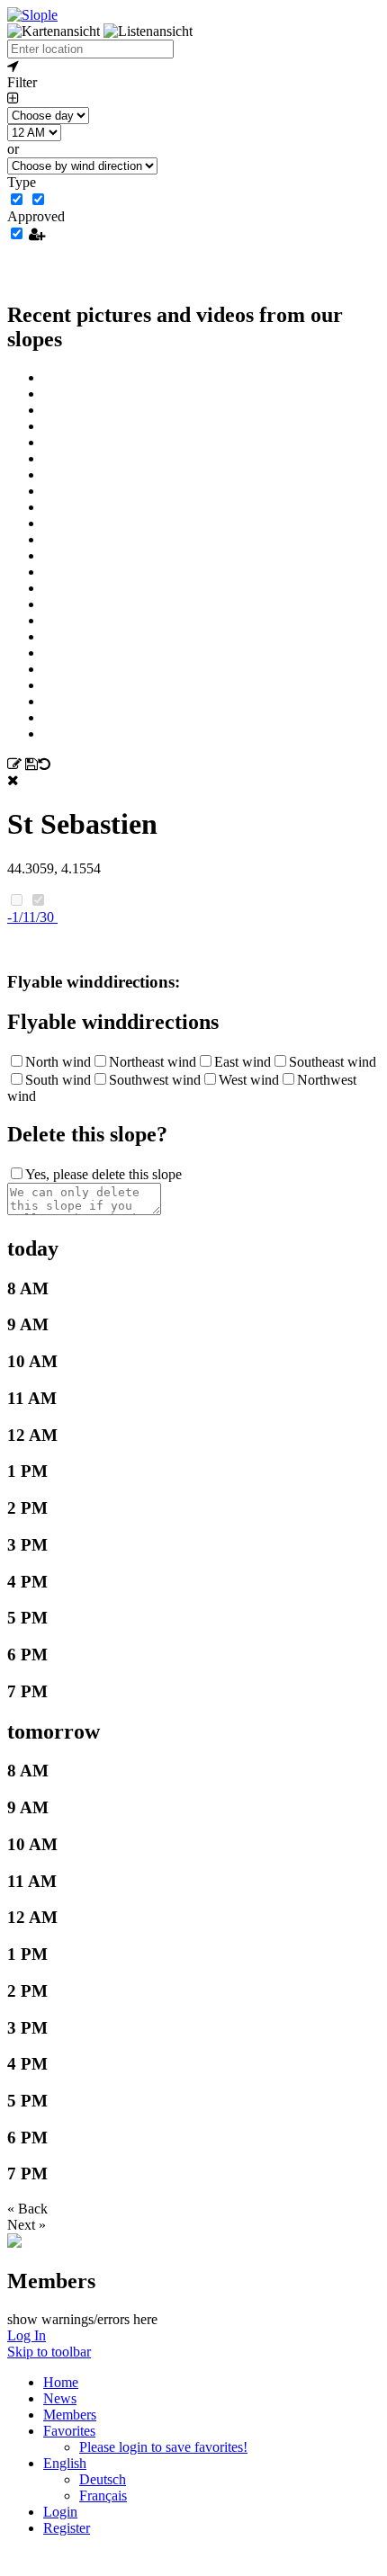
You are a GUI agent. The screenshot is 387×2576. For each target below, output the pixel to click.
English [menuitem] (65, 2463)
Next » (27, 2225)
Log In (27, 2335)
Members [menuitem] (70, 2415)
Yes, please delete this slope (103, 1174)
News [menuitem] (60, 2398)
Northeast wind (153, 1062)
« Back (27, 2209)
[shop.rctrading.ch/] (14, 2243)
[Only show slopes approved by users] (37, 234)
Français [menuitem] (103, 2495)
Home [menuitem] (61, 2382)
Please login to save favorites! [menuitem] (163, 2447)
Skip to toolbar (49, 2352)
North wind (58, 1062)
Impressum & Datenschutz (194, 2567)
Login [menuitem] (60, 2512)
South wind (58, 1080)
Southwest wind (155, 1080)
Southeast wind (333, 1062)
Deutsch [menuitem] (103, 2479)
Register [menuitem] (67, 2528)
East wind (243, 1062)
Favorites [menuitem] (69, 2431)
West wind (249, 1080)
